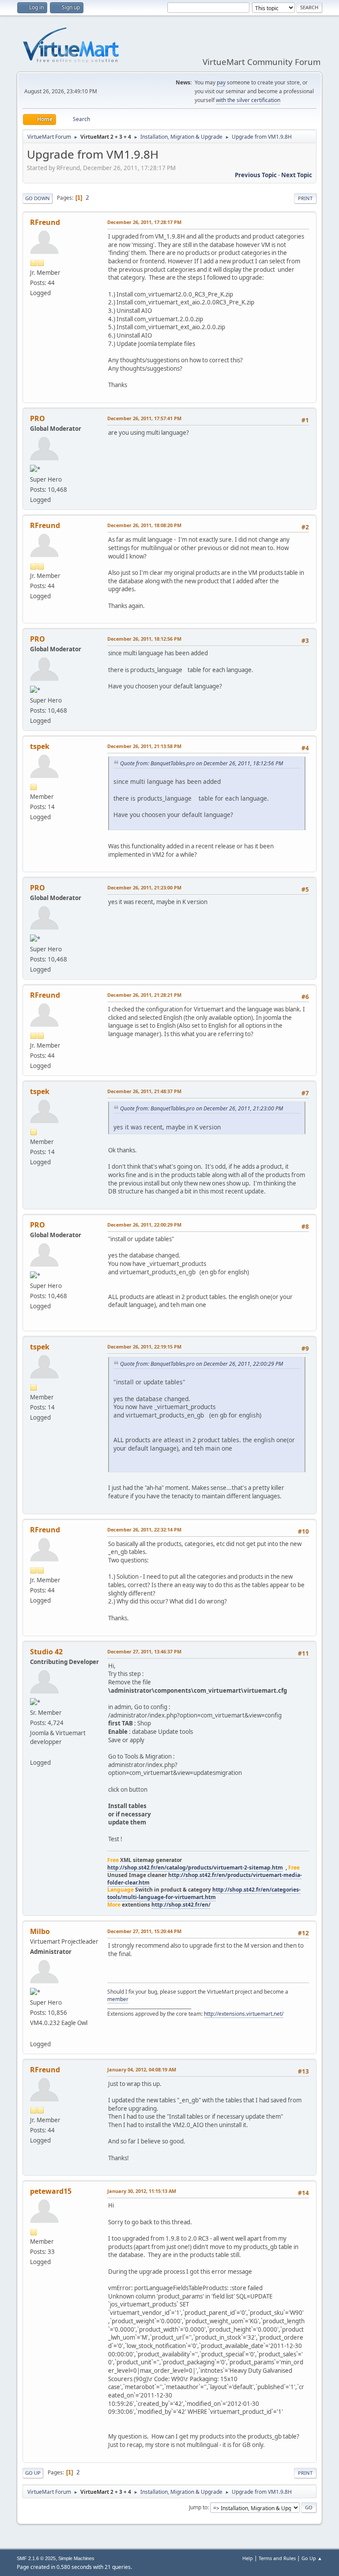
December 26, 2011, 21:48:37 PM (144, 1091)
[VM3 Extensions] (34, 2033)
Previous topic (256, 175)
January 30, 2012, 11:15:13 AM (142, 2191)
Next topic (297, 175)
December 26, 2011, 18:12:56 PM (144, 639)
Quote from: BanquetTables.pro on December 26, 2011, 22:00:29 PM (202, 1364)
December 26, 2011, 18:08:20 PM (144, 525)
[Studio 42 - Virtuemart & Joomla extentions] (34, 1752)
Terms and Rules (277, 2558)
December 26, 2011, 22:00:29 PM (144, 1225)
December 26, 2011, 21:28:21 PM (144, 995)
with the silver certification (248, 100)
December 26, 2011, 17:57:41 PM (144, 418)
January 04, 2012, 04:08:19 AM (142, 2069)
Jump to (198, 2507)
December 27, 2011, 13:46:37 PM (144, 1651)
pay (221, 82)
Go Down (38, 198)
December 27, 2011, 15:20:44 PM (144, 1931)
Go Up (33, 2473)
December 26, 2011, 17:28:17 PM (144, 222)
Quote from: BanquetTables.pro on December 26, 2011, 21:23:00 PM (202, 1108)
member (118, 1999)
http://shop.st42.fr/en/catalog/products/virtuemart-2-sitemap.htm (195, 1867)
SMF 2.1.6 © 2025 (36, 2558)
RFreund (45, 222)
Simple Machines (76, 2558)
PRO (38, 418)
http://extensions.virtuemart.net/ (244, 2014)
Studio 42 (46, 1652)
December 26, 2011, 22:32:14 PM (144, 1529)
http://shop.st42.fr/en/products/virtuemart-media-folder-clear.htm (205, 1879)
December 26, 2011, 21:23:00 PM (144, 887)
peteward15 (51, 2191)
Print (305, 198)
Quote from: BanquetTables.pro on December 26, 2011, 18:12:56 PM (202, 763)
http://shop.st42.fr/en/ (181, 1905)
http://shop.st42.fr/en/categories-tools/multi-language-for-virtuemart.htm (204, 1893)
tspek (40, 746)
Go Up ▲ (312, 2558)
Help (248, 2558)
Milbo (40, 1931)
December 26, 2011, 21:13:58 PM (144, 746)
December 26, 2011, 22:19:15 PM (144, 1347)
